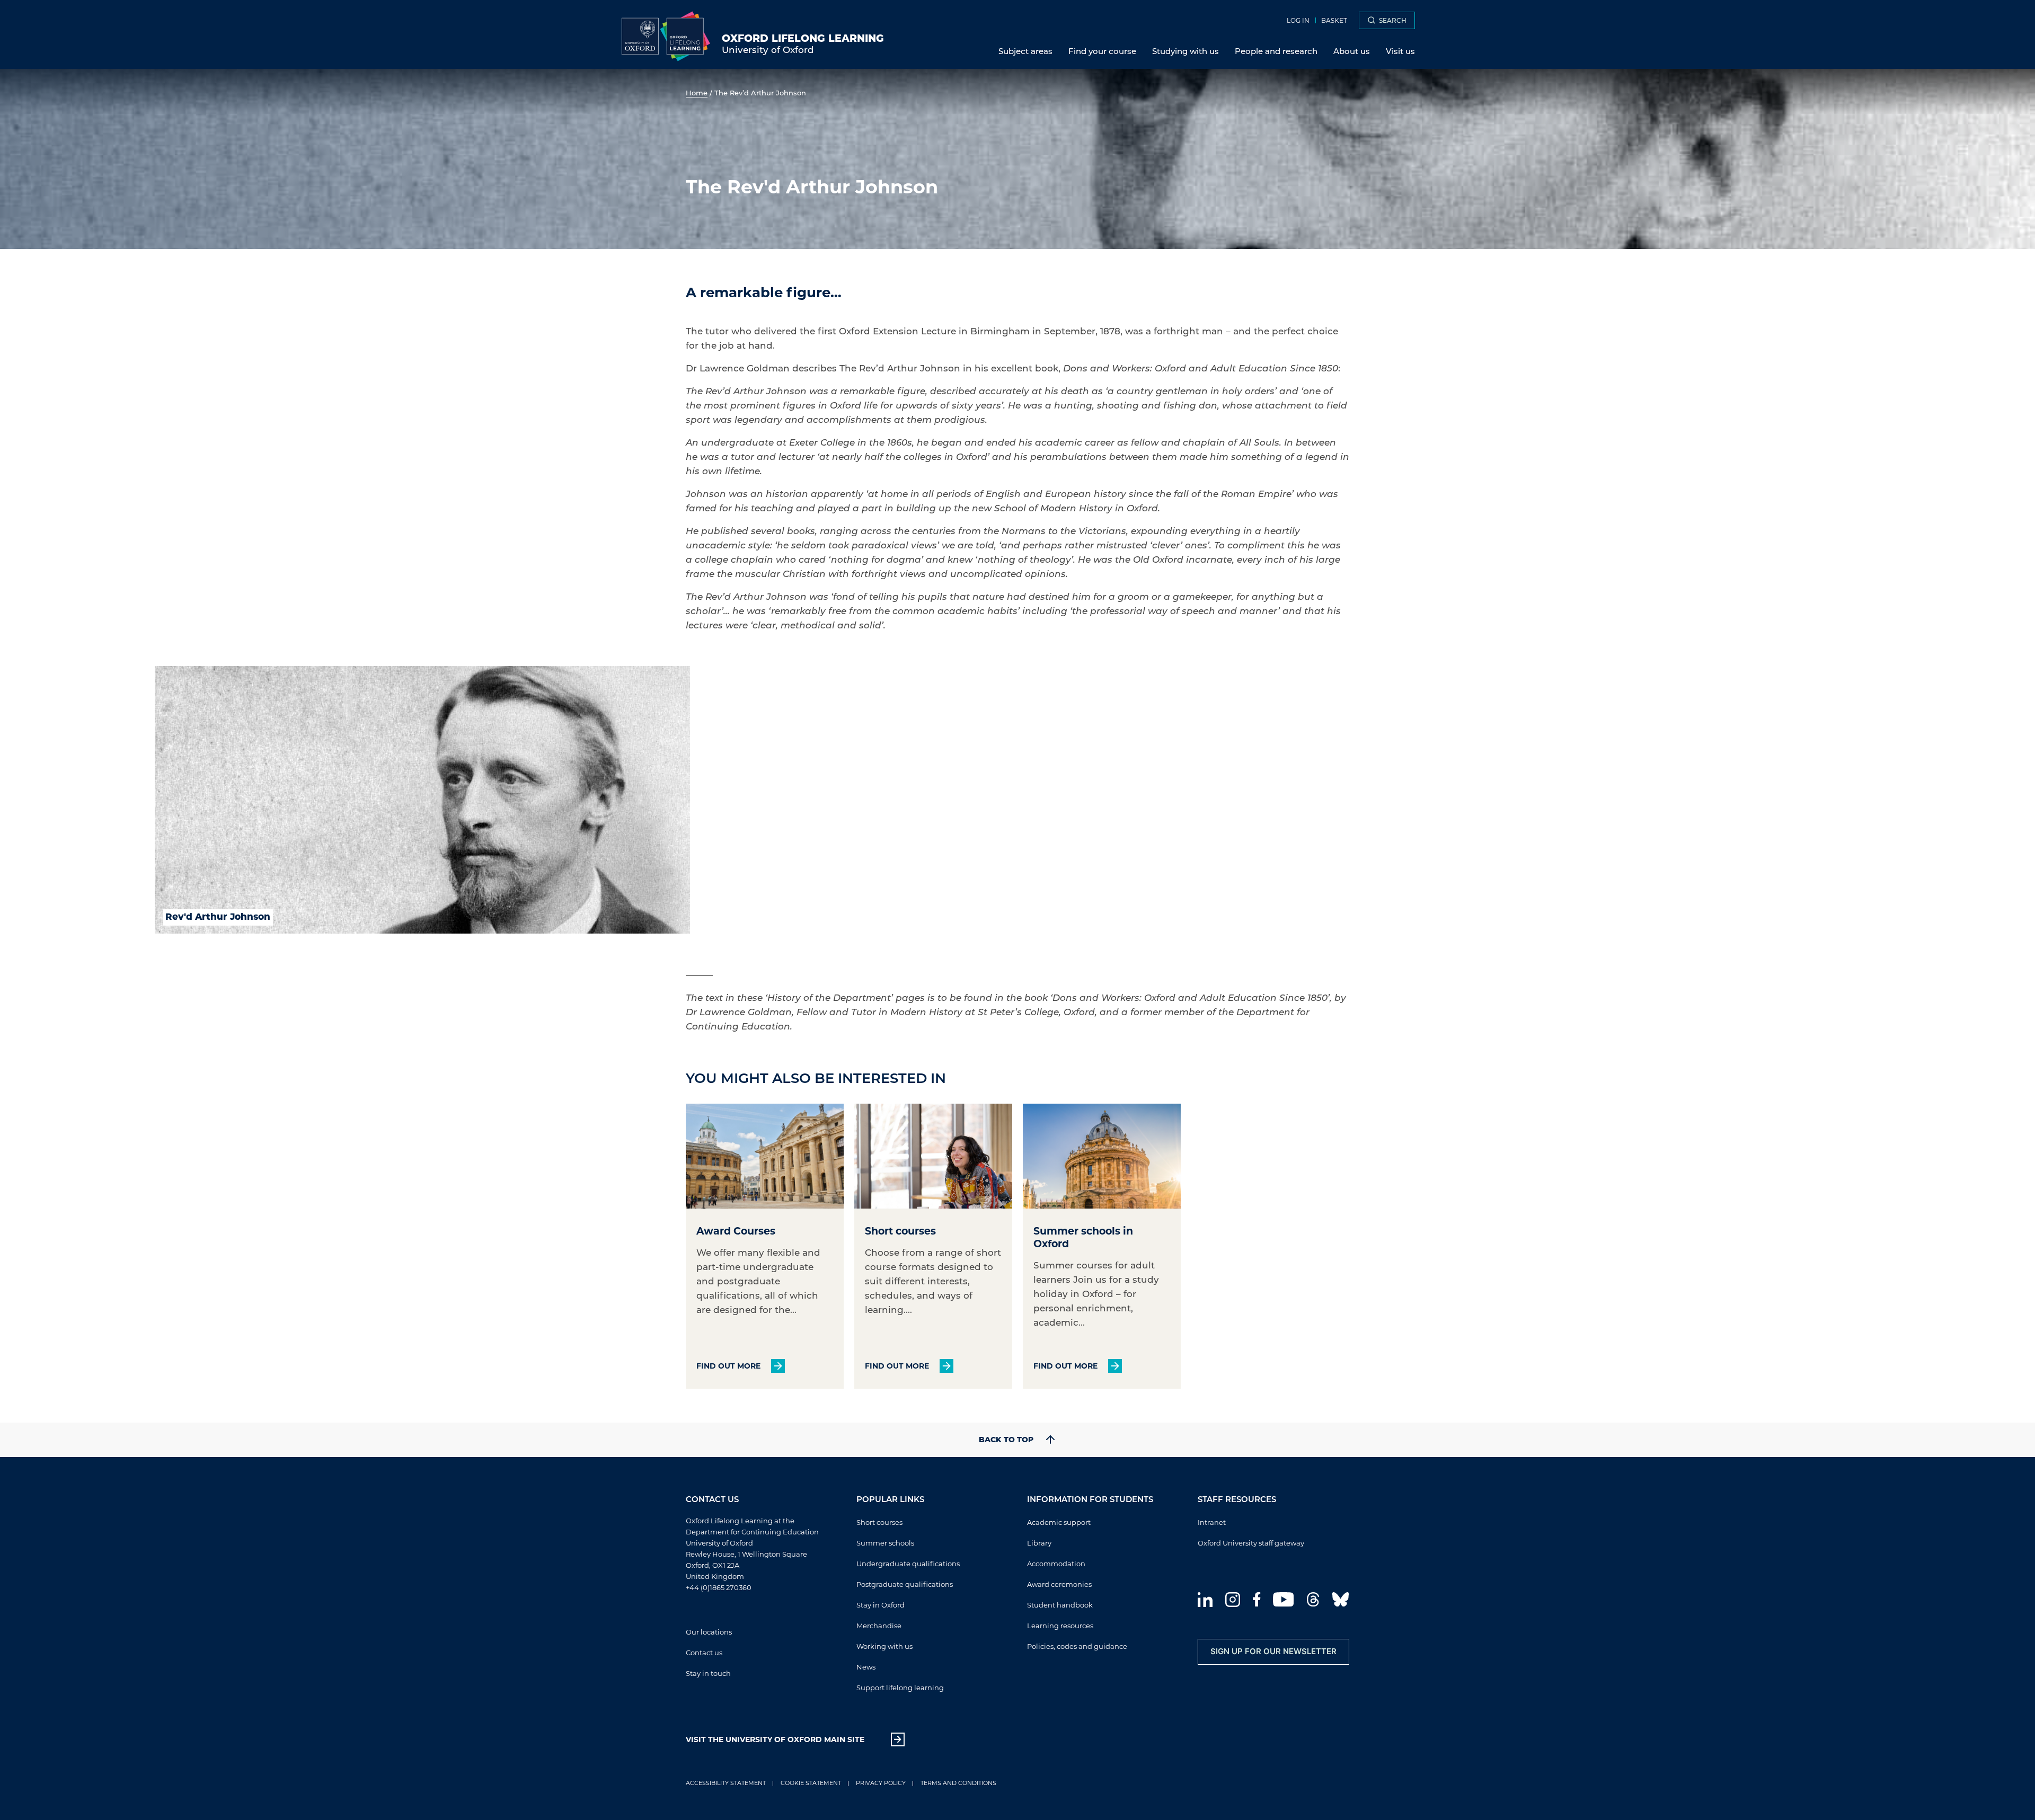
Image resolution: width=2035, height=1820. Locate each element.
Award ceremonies (1059, 1584)
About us (1352, 51)
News (866, 1667)
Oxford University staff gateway (1251, 1543)
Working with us (884, 1646)
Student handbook (1060, 1605)
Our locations (709, 1632)
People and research (1276, 51)
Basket (1334, 20)
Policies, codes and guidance (1077, 1646)
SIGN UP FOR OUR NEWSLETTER (1273, 1651)
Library (1039, 1543)
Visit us (1400, 51)
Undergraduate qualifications (908, 1563)
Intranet (1212, 1522)
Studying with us (1185, 51)
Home (697, 92)
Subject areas (1025, 51)
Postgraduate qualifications (905, 1584)
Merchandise (879, 1625)
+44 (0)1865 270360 (719, 1587)
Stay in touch (708, 1673)
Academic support (1059, 1522)
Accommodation (1056, 1563)
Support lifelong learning (900, 1687)
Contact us (704, 1652)
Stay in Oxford (881, 1605)
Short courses (879, 1522)
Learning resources (1060, 1625)
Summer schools (885, 1543)
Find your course (1102, 51)
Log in (1298, 20)
